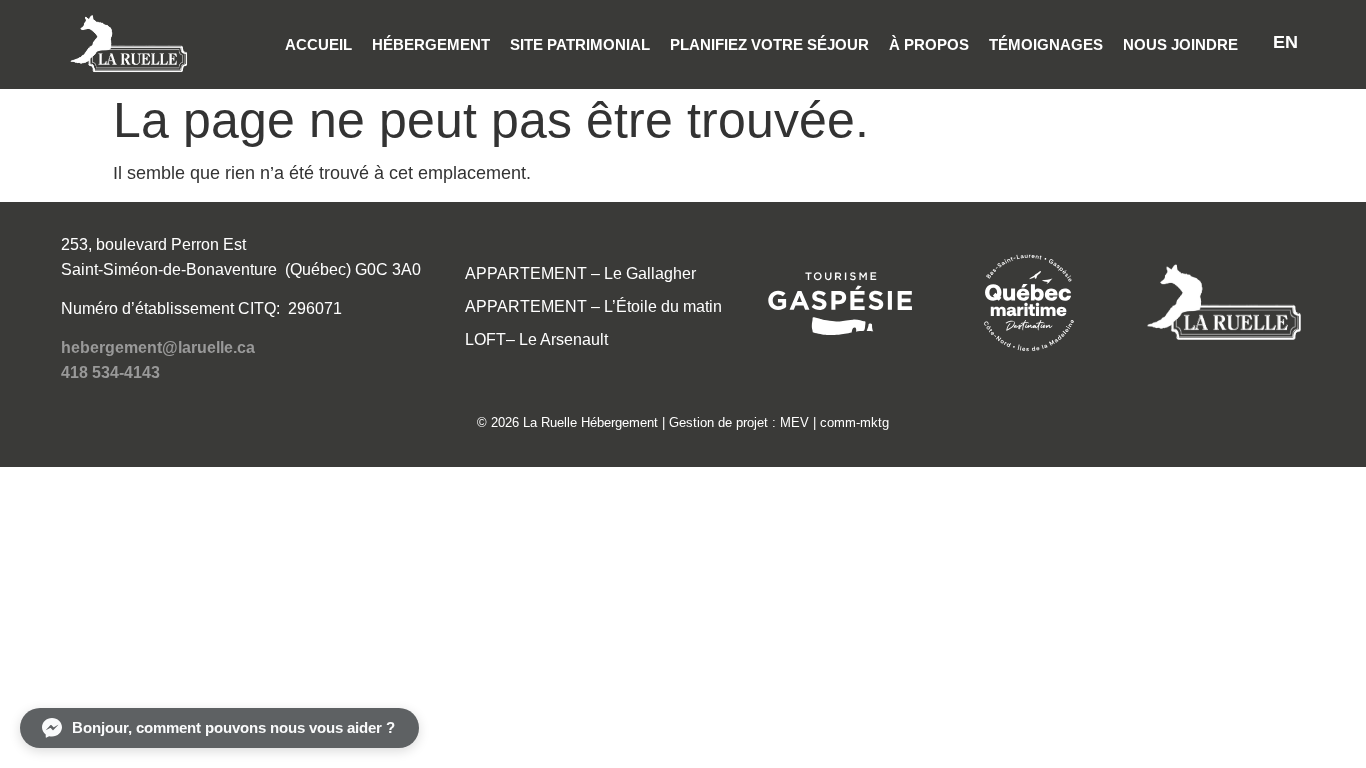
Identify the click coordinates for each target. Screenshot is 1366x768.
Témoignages (1046, 44)
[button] (219, 728)
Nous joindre (1180, 44)
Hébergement (431, 44)
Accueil (318, 44)
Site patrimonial (580, 44)
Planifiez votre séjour (769, 44)
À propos (929, 44)
